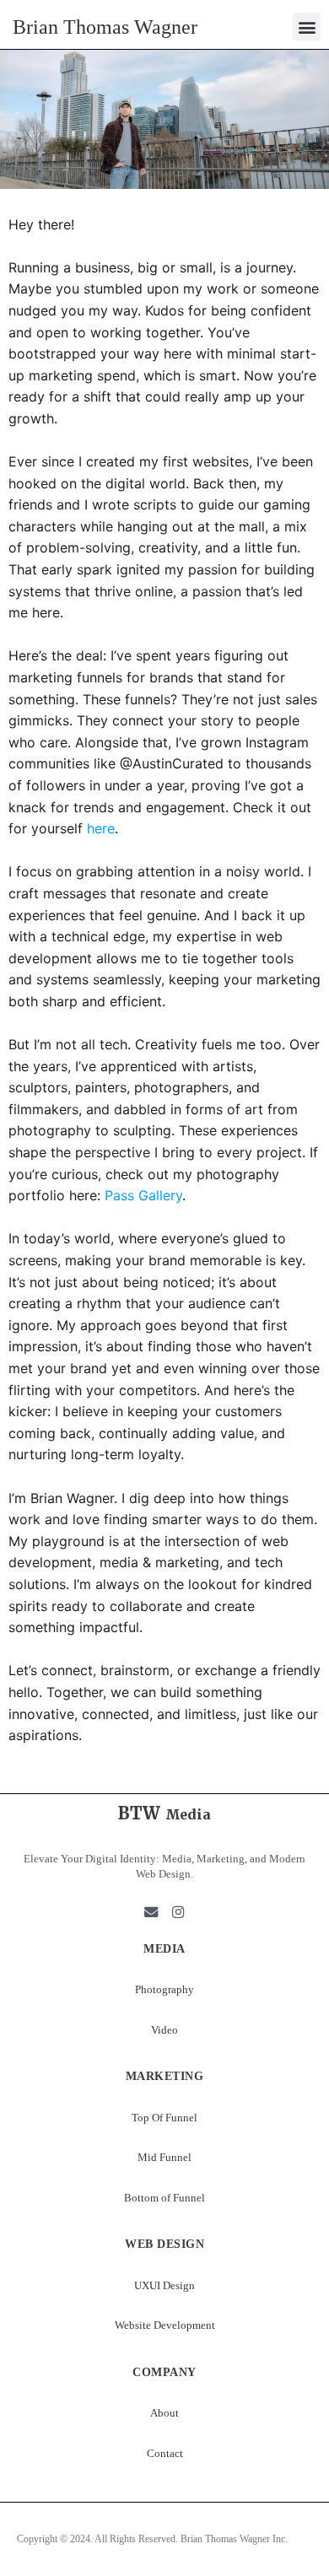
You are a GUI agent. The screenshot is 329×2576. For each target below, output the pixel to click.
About (164, 2413)
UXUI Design (164, 2285)
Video (164, 2030)
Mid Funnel (164, 2157)
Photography (164, 1989)
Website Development (165, 2325)
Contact (165, 2453)
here (101, 828)
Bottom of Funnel (164, 2198)
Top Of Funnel (164, 2118)
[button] (307, 27)
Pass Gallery (143, 1195)
